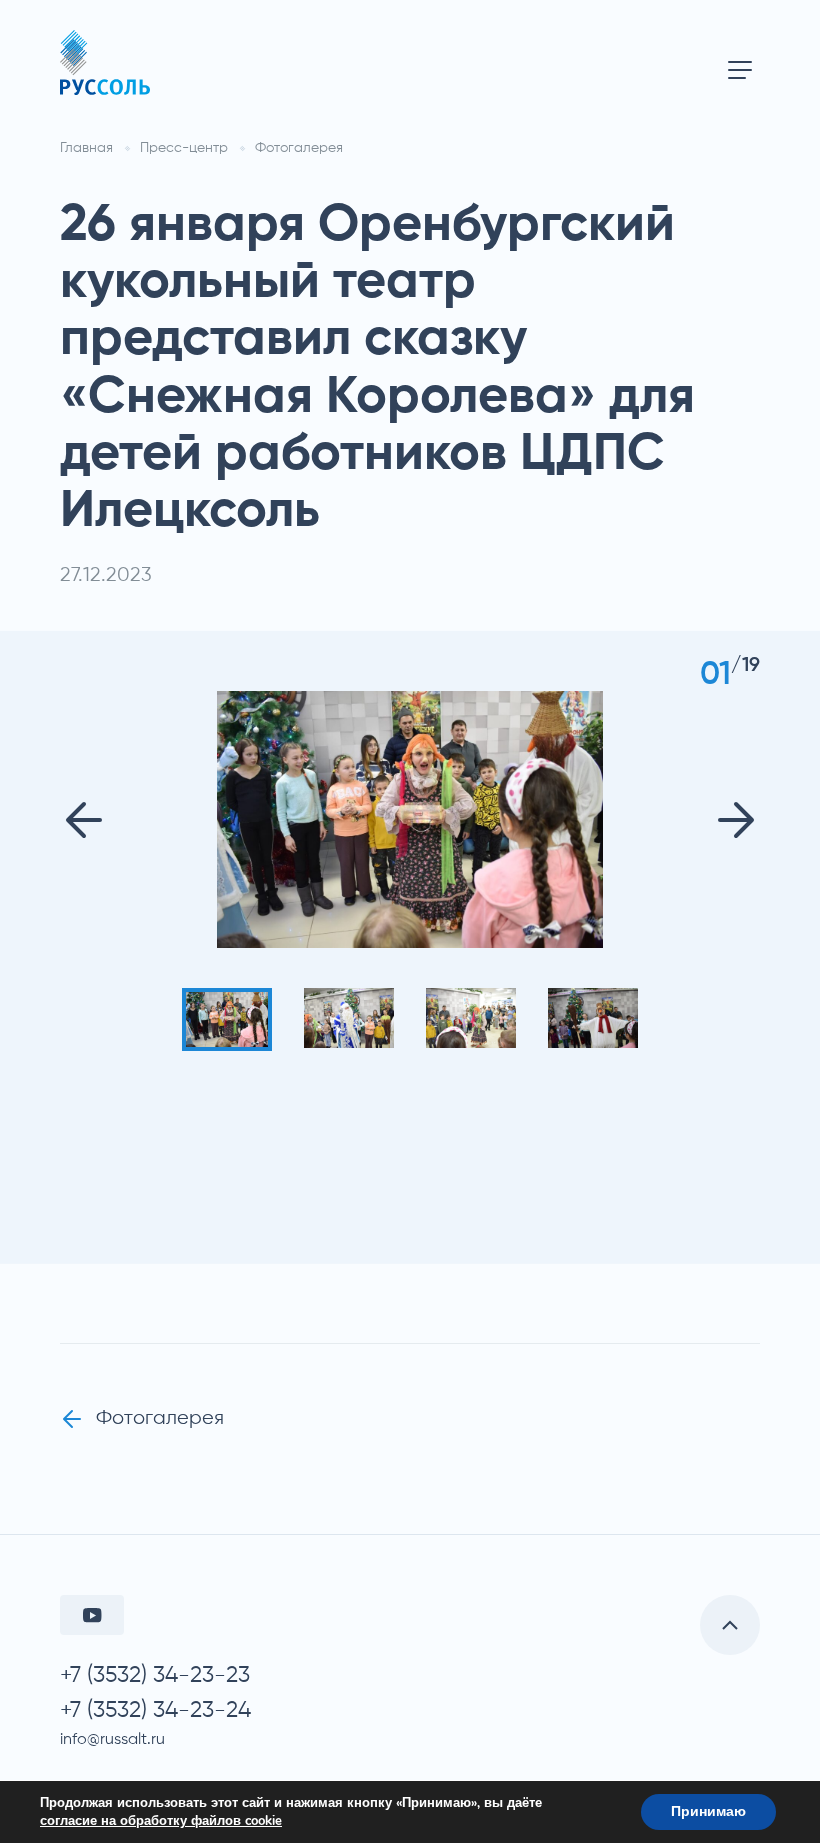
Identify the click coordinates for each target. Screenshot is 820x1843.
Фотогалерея (299, 148)
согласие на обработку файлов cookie (161, 1821)
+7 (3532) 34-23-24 (155, 1710)
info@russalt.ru (112, 1740)
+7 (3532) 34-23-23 (155, 1675)
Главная (86, 148)
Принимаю (708, 1811)
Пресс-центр (184, 148)
